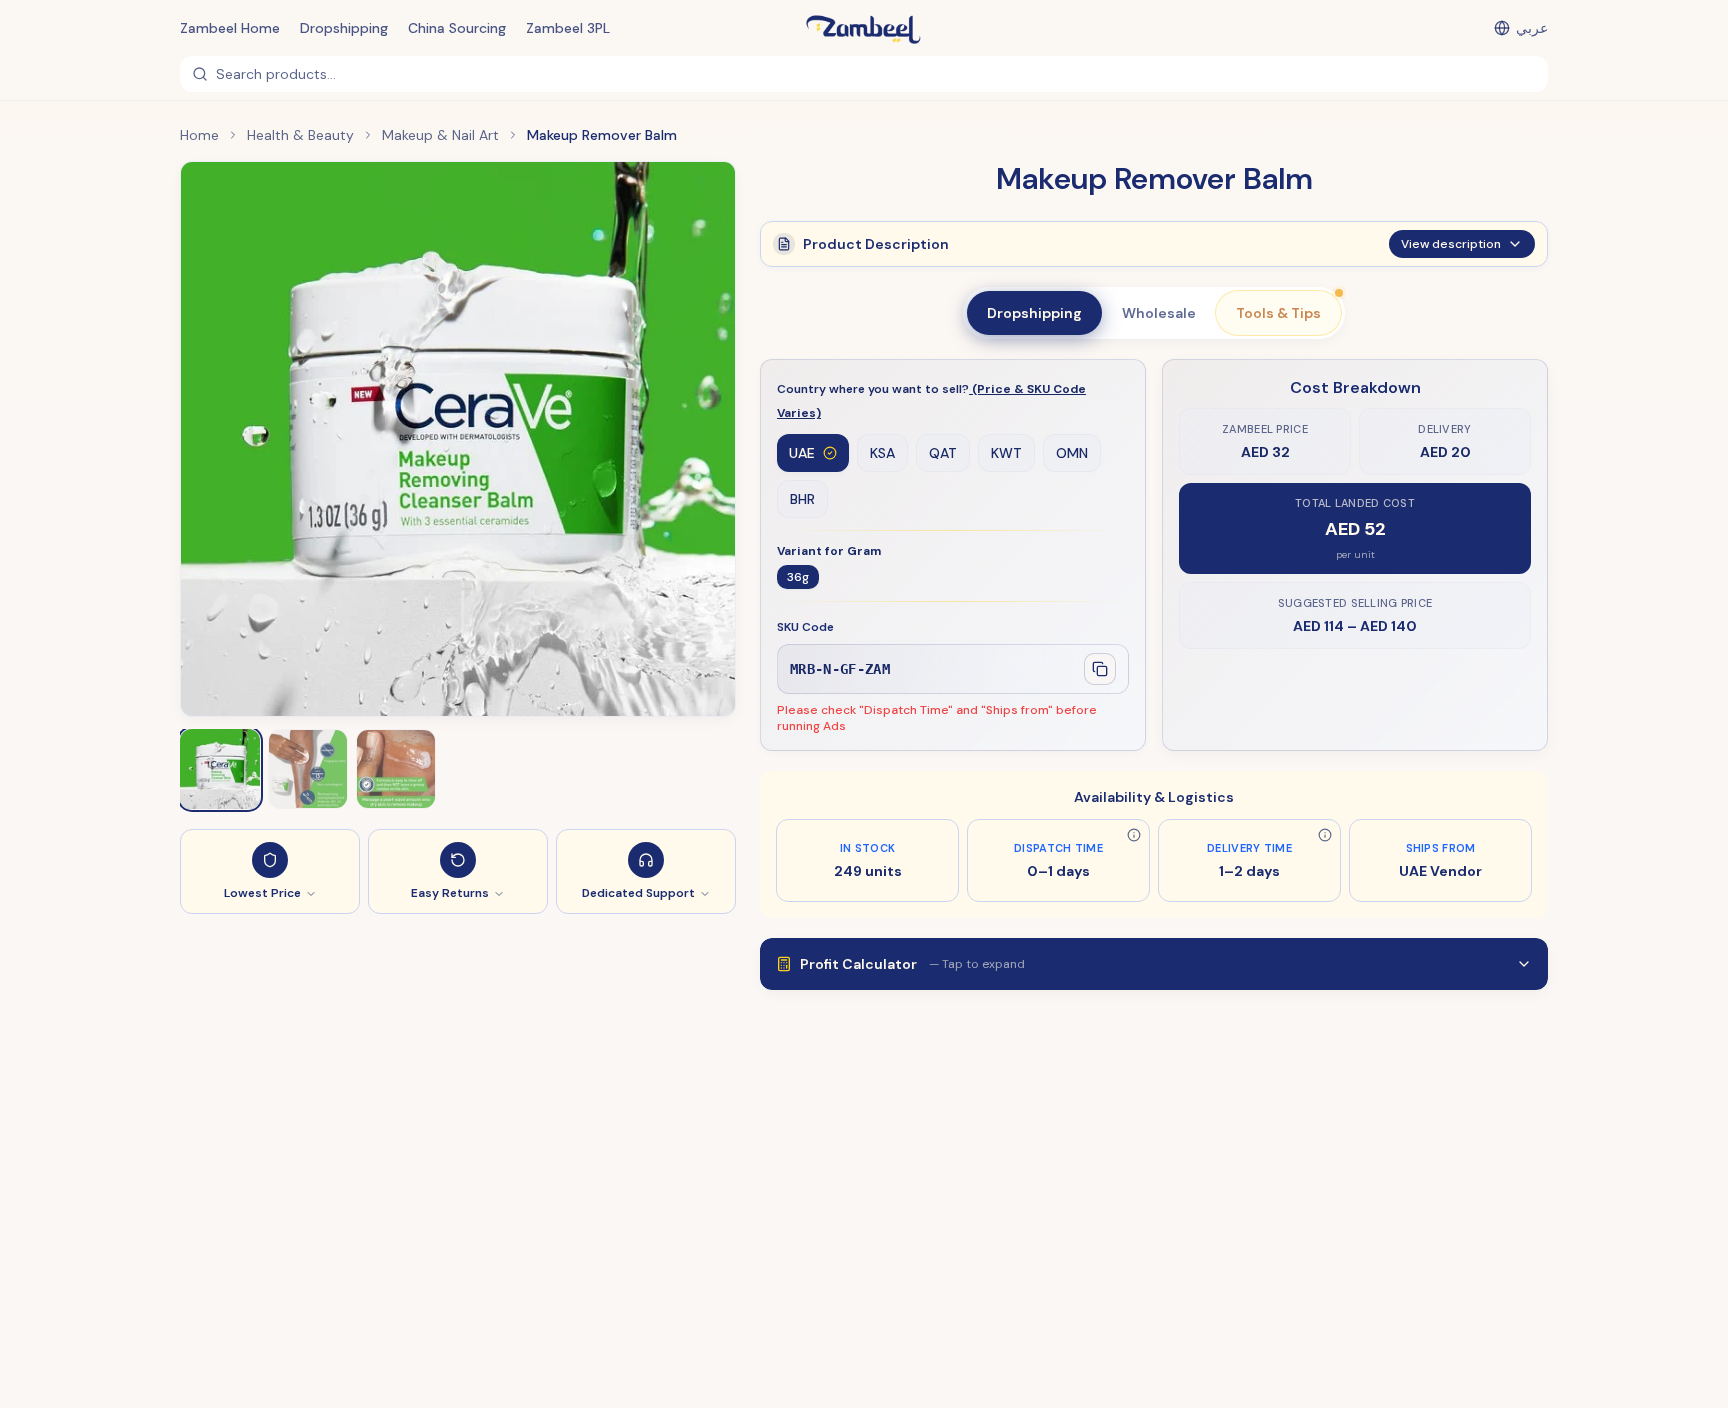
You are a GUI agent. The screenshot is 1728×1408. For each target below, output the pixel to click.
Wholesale (1159, 313)
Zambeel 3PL (568, 28)
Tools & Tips (1278, 313)
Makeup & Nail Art (440, 135)
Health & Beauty (300, 135)
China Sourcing (457, 28)
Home (199, 135)
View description (1451, 244)
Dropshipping (344, 28)
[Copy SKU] (1100, 669)
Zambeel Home (230, 28)
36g (798, 577)
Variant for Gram (829, 551)
